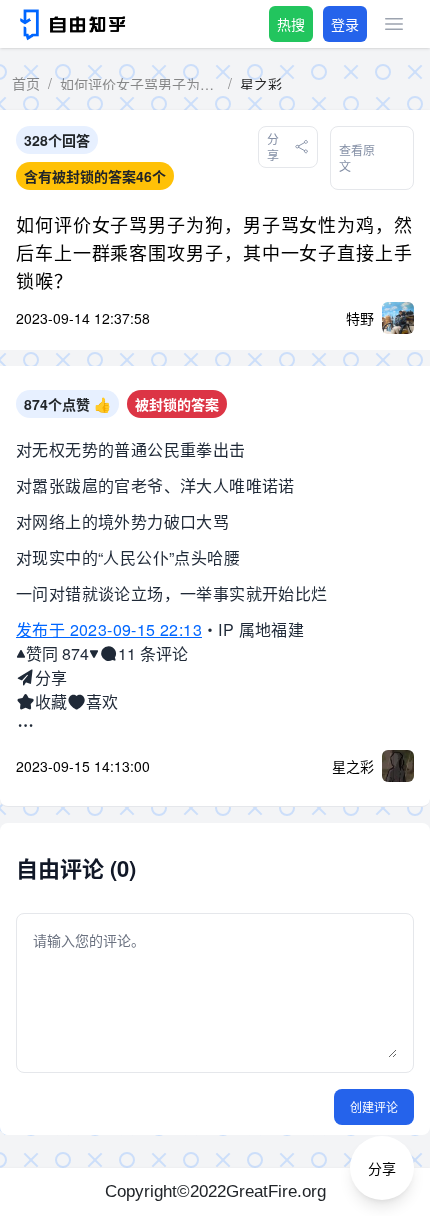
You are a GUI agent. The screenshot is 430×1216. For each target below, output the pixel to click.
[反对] (94, 654)
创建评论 (374, 1106)
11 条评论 (153, 653)
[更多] (25, 726)
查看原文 (357, 157)
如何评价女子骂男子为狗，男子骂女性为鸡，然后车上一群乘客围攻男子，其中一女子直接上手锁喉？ (214, 252)
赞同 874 (57, 653)
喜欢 (102, 701)
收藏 (51, 701)
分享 (51, 677)
